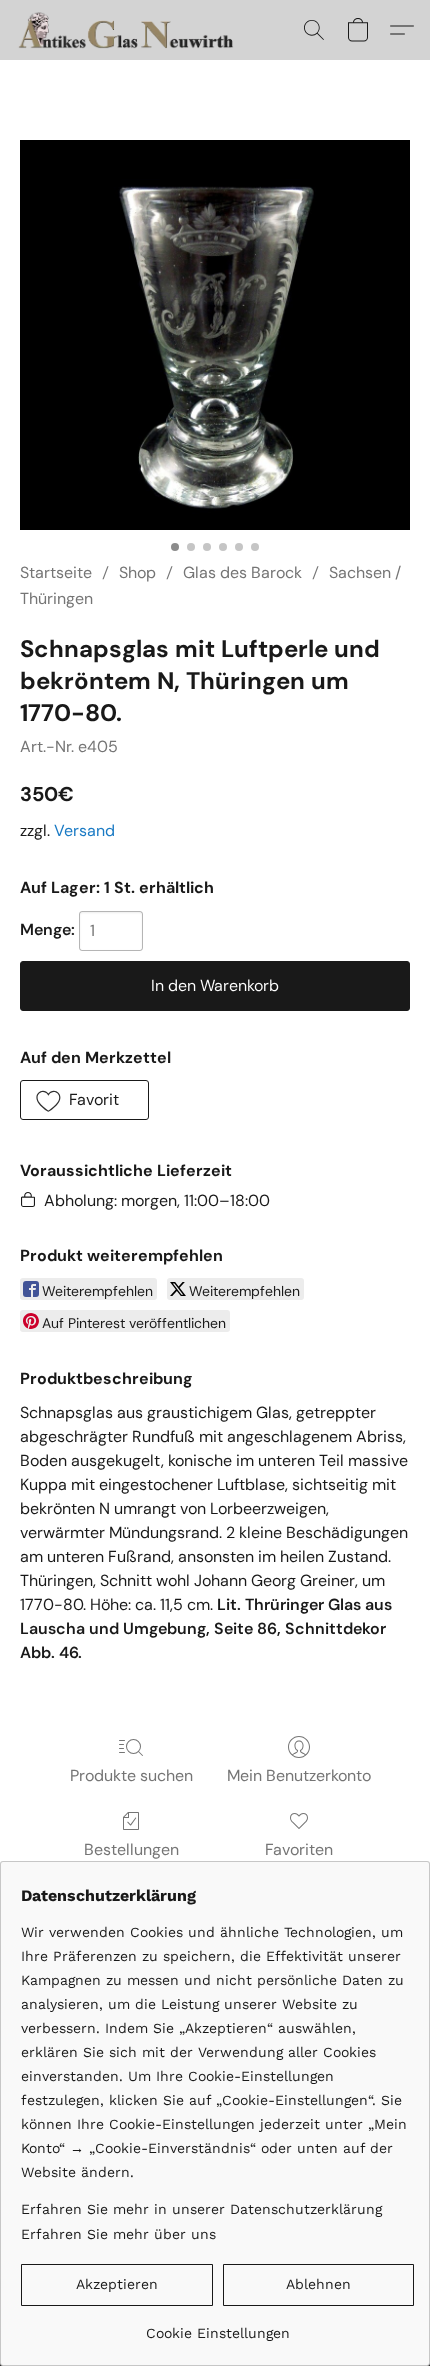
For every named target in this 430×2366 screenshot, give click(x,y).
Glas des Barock (242, 572)
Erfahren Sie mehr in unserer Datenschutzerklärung (201, 2209)
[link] (217, 2325)
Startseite (56, 572)
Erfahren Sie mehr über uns (118, 2234)
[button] (134, 30)
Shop (137, 572)
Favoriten (299, 1849)
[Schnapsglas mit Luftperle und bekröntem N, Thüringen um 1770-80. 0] (215, 335)
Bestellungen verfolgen (131, 1861)
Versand (84, 830)
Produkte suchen (131, 1775)
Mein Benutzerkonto (299, 1775)
